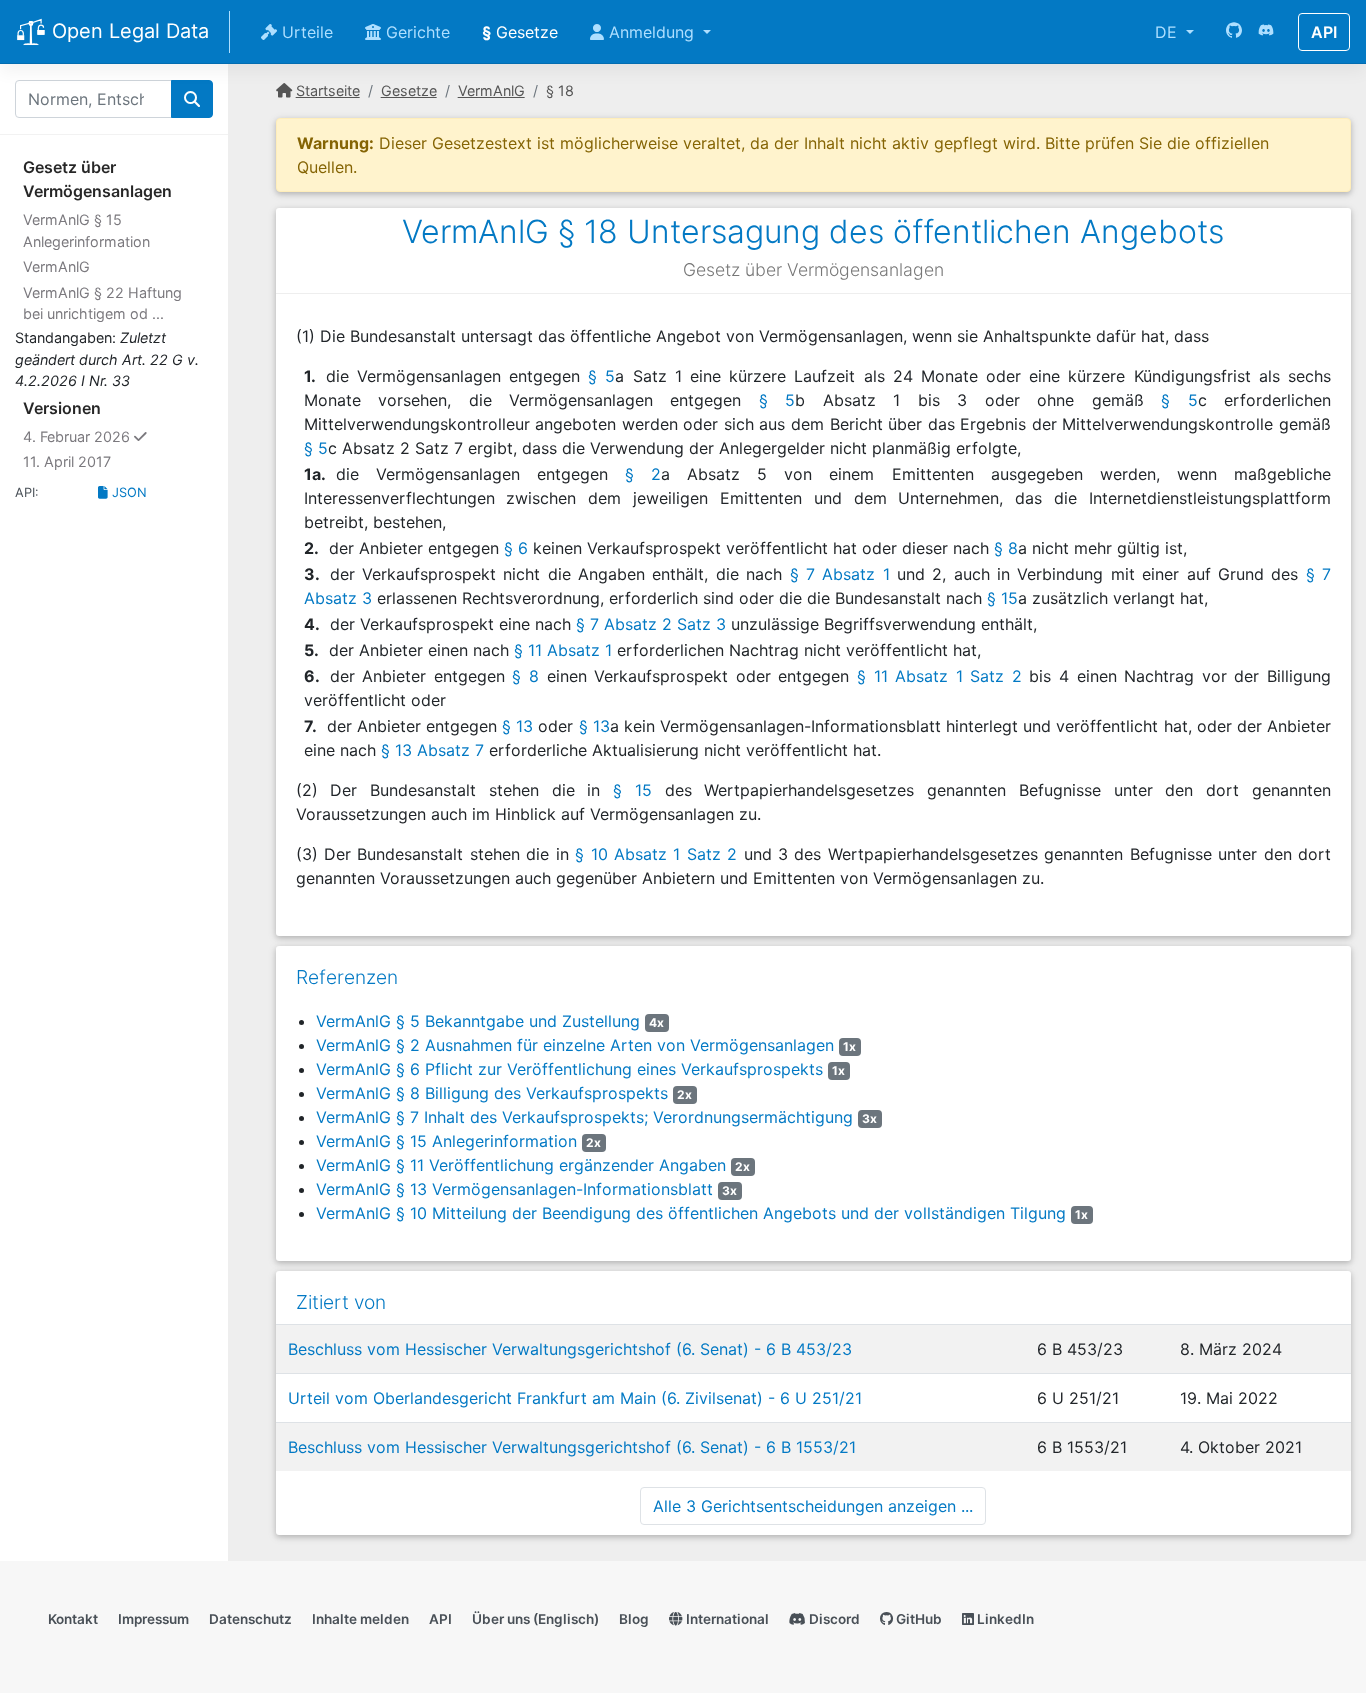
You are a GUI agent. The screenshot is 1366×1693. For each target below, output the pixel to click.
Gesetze (520, 32)
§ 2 (643, 474)
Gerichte (415, 32)
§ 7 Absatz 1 (840, 574)
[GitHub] (1234, 32)
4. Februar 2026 (118, 436)
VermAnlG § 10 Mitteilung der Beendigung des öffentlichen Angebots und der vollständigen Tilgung (691, 1213)
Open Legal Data (127, 31)
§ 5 (601, 376)
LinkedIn (1004, 1619)
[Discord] (1266, 32)
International (726, 1619)
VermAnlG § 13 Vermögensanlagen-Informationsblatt (514, 1189)
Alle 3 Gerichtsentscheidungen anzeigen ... (813, 1506)
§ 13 (517, 726)
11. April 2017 (67, 461)
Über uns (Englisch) (535, 1619)
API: (27, 492)
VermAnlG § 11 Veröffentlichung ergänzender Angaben (521, 1165)
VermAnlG (56, 266)
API (1324, 32)
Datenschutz (250, 1619)
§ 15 (1002, 598)
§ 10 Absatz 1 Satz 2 (656, 854)
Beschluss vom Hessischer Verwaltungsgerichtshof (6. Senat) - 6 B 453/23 (570, 1349)
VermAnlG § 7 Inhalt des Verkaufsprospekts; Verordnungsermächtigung (584, 1117)
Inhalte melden (360, 1619)
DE (1168, 32)
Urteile (305, 32)
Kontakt (73, 1619)
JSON (127, 492)
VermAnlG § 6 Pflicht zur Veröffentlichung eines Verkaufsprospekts (569, 1069)
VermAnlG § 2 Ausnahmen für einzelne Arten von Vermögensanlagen (575, 1045)
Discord (833, 1619)
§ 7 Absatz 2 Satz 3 (651, 624)
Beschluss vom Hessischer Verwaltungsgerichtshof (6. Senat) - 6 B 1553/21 (572, 1447)
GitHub (917, 1619)
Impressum (153, 1619)
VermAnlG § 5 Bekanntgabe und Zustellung (478, 1021)
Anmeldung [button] (651, 32)
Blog (634, 1619)
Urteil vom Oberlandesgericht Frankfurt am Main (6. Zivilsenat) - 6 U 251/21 (575, 1398)
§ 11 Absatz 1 (563, 650)
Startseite (328, 90)
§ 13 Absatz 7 (432, 750)
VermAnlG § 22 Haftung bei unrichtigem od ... (102, 303)
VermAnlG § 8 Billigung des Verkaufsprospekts (492, 1093)
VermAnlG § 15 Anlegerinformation (86, 230)
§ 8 (1006, 548)
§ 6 (516, 548)
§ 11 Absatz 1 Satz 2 (939, 676)
